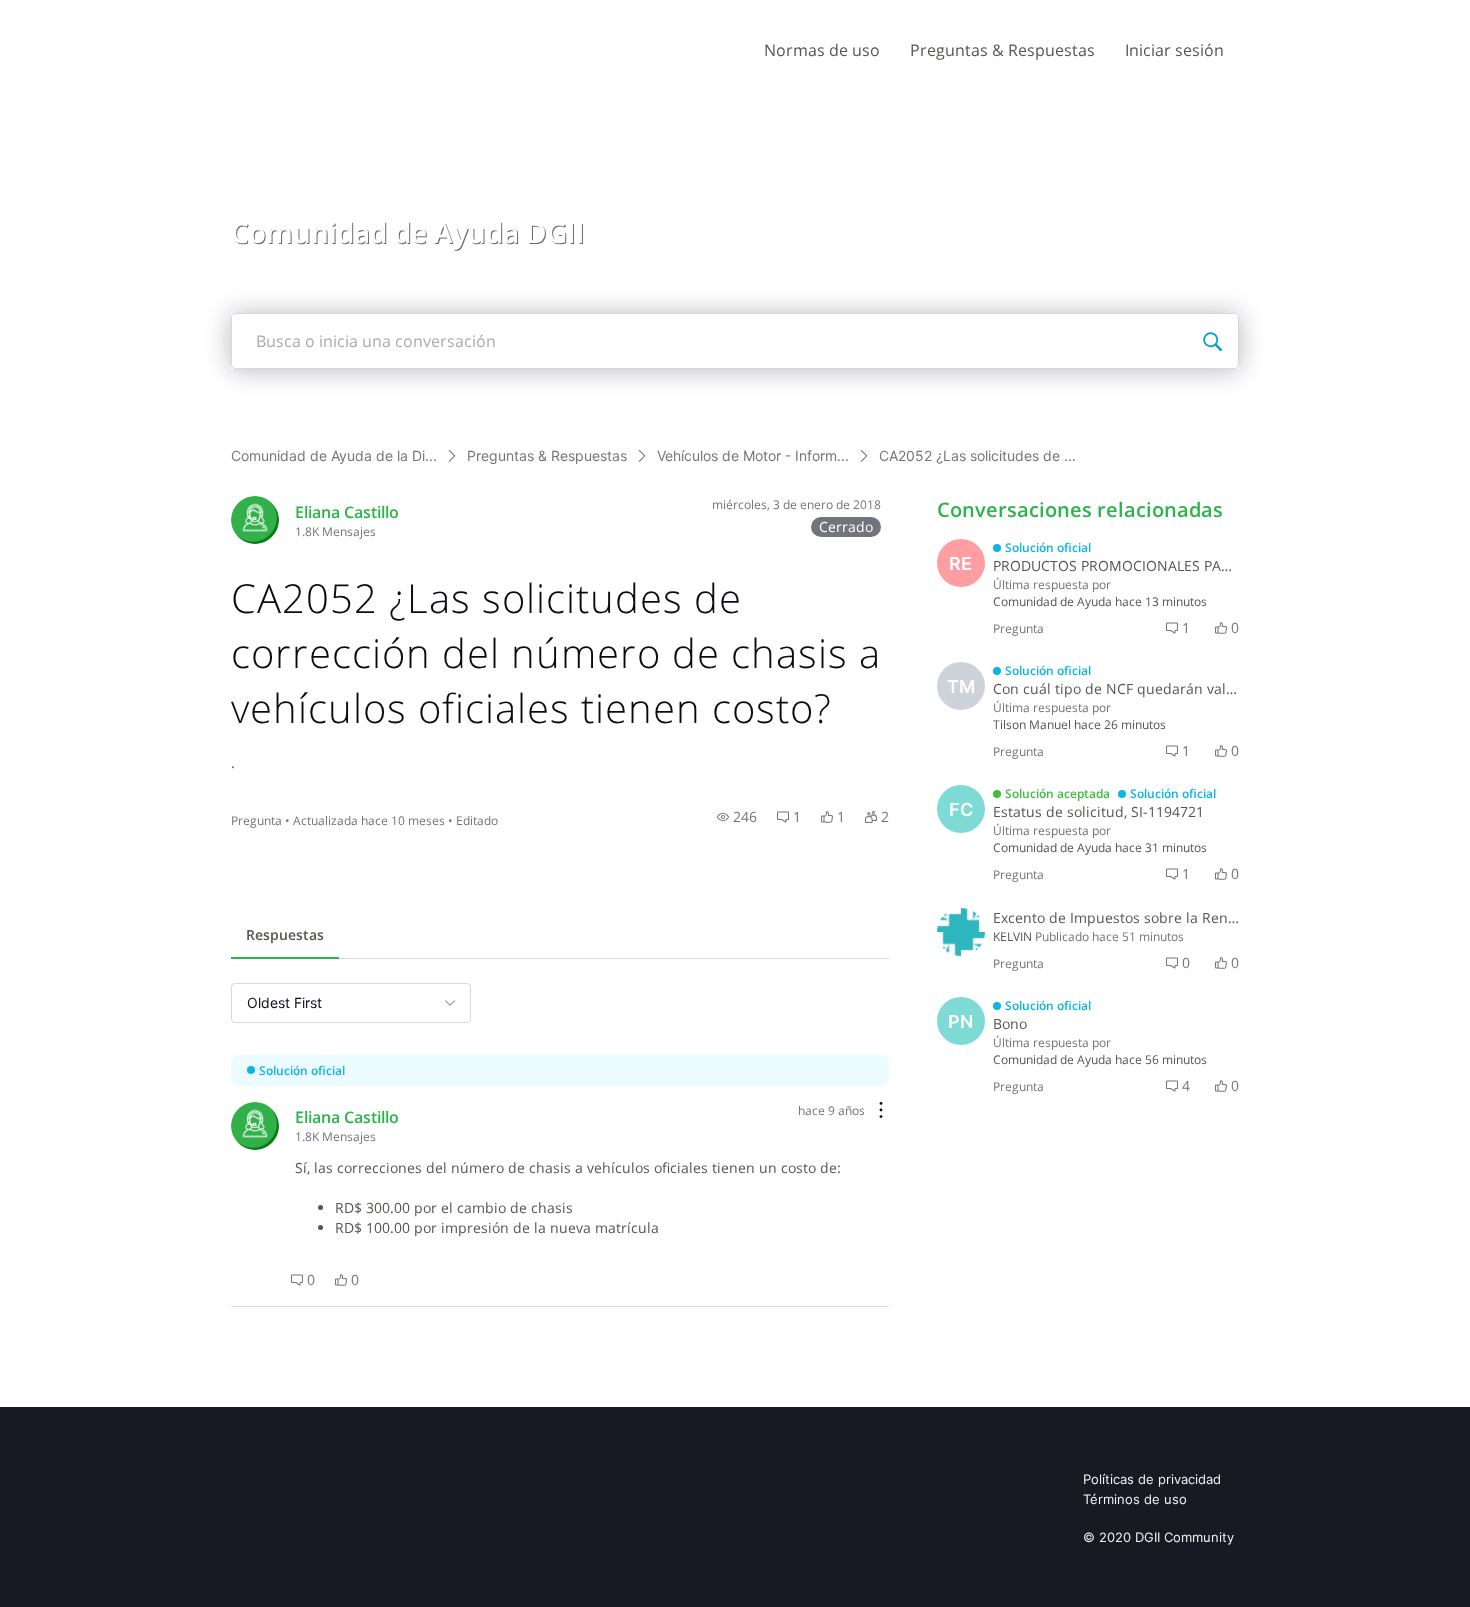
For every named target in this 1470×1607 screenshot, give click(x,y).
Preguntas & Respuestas (1002, 50)
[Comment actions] (881, 1111)
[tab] (285, 937)
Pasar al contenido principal (108, 14)
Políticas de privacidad (1152, 1479)
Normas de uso (822, 50)
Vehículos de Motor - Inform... (753, 455)
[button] (737, 817)
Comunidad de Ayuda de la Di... (334, 455)
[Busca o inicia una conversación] (1212, 341)
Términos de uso (1135, 1499)
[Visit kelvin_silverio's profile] (961, 932)
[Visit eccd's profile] (255, 520)
